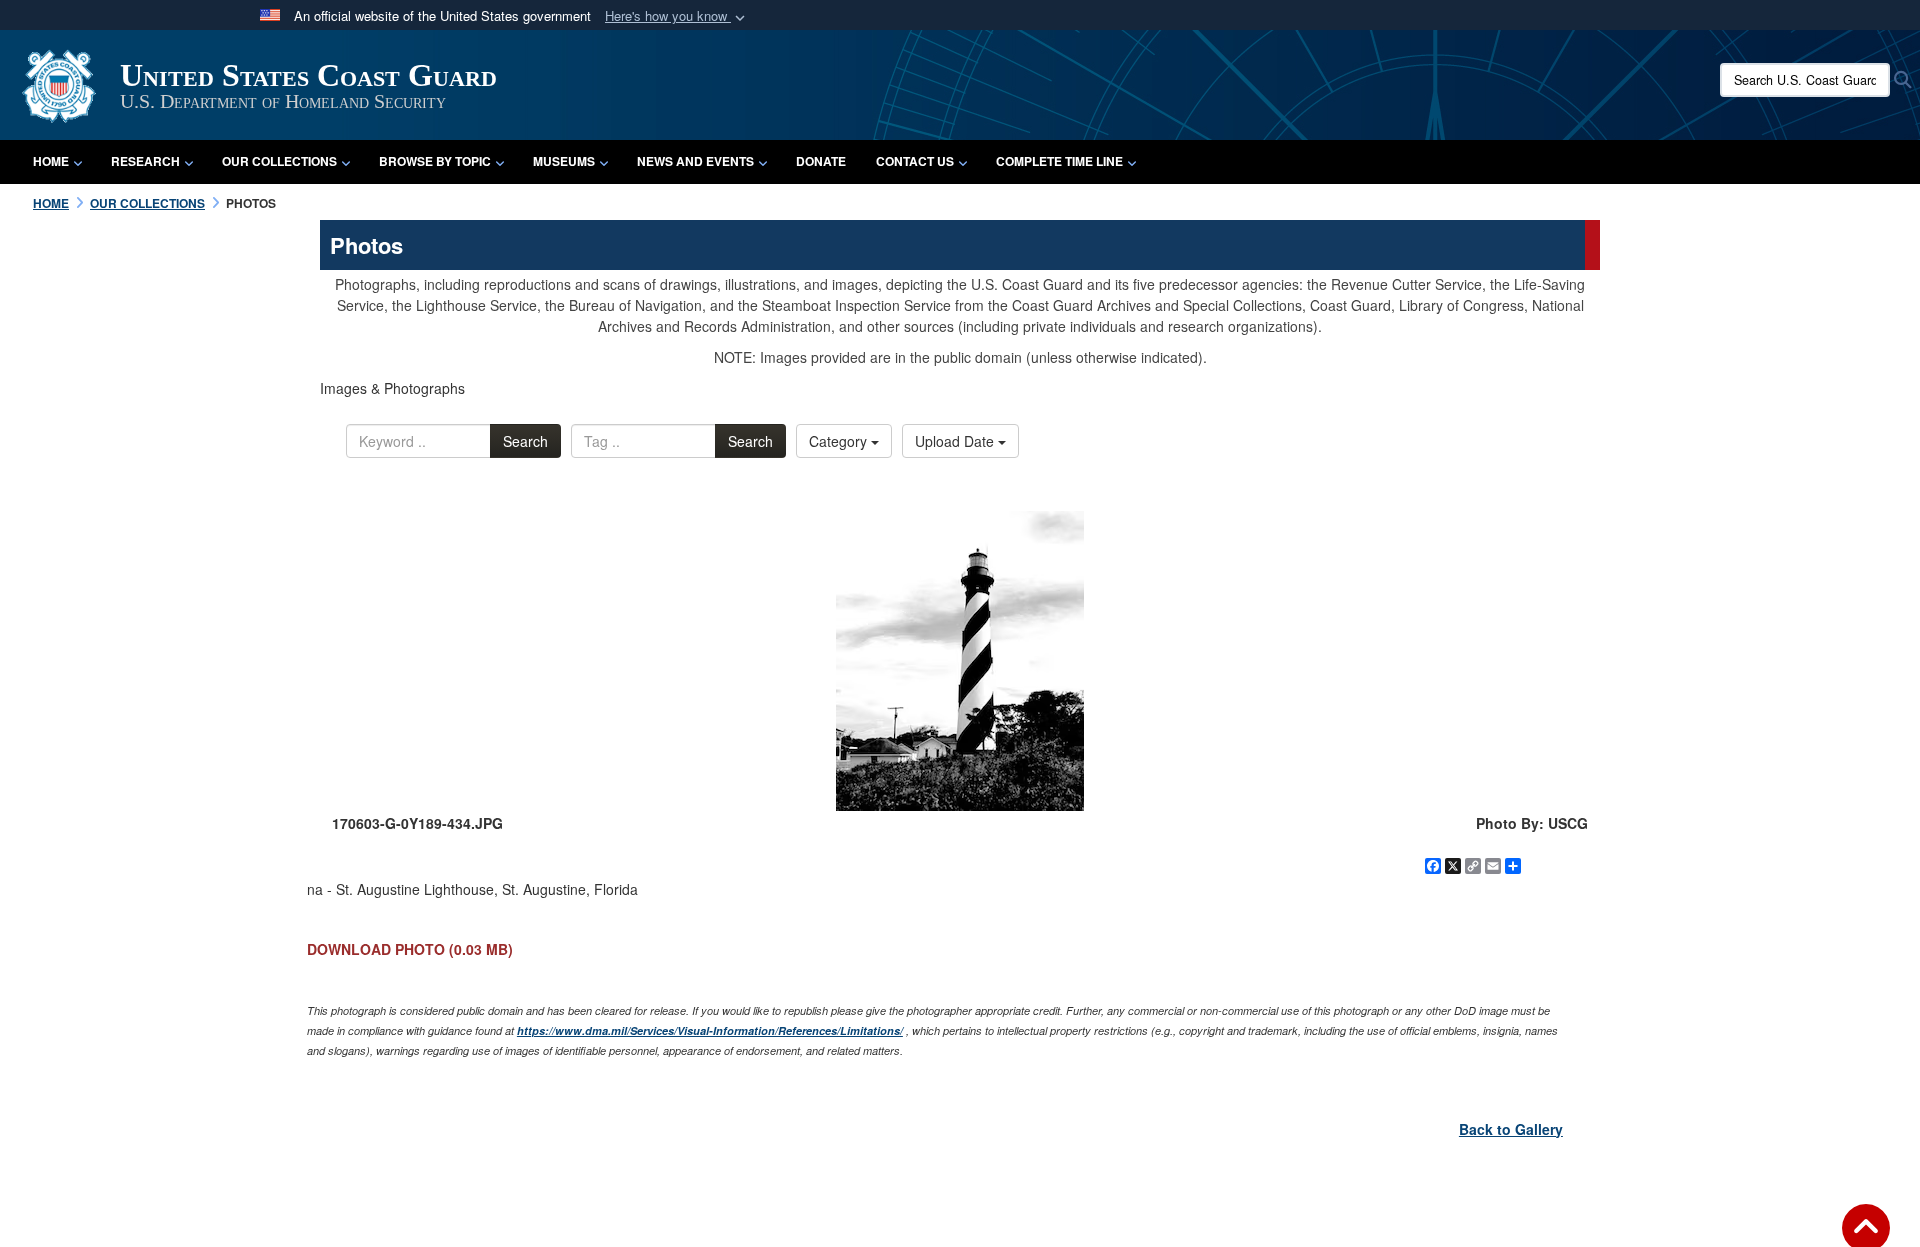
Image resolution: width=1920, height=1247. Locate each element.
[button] (677, 16)
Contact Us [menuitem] (915, 161)
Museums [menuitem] (564, 161)
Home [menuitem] (51, 161)
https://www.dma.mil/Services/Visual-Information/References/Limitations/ (710, 1030)
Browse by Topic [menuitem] (435, 161)
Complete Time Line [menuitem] (1059, 161)
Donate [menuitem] (821, 161)
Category (840, 441)
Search (525, 441)
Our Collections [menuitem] (279, 161)
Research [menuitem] (145, 161)
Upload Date (956, 441)
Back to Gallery (1511, 1129)
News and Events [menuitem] (695, 161)
